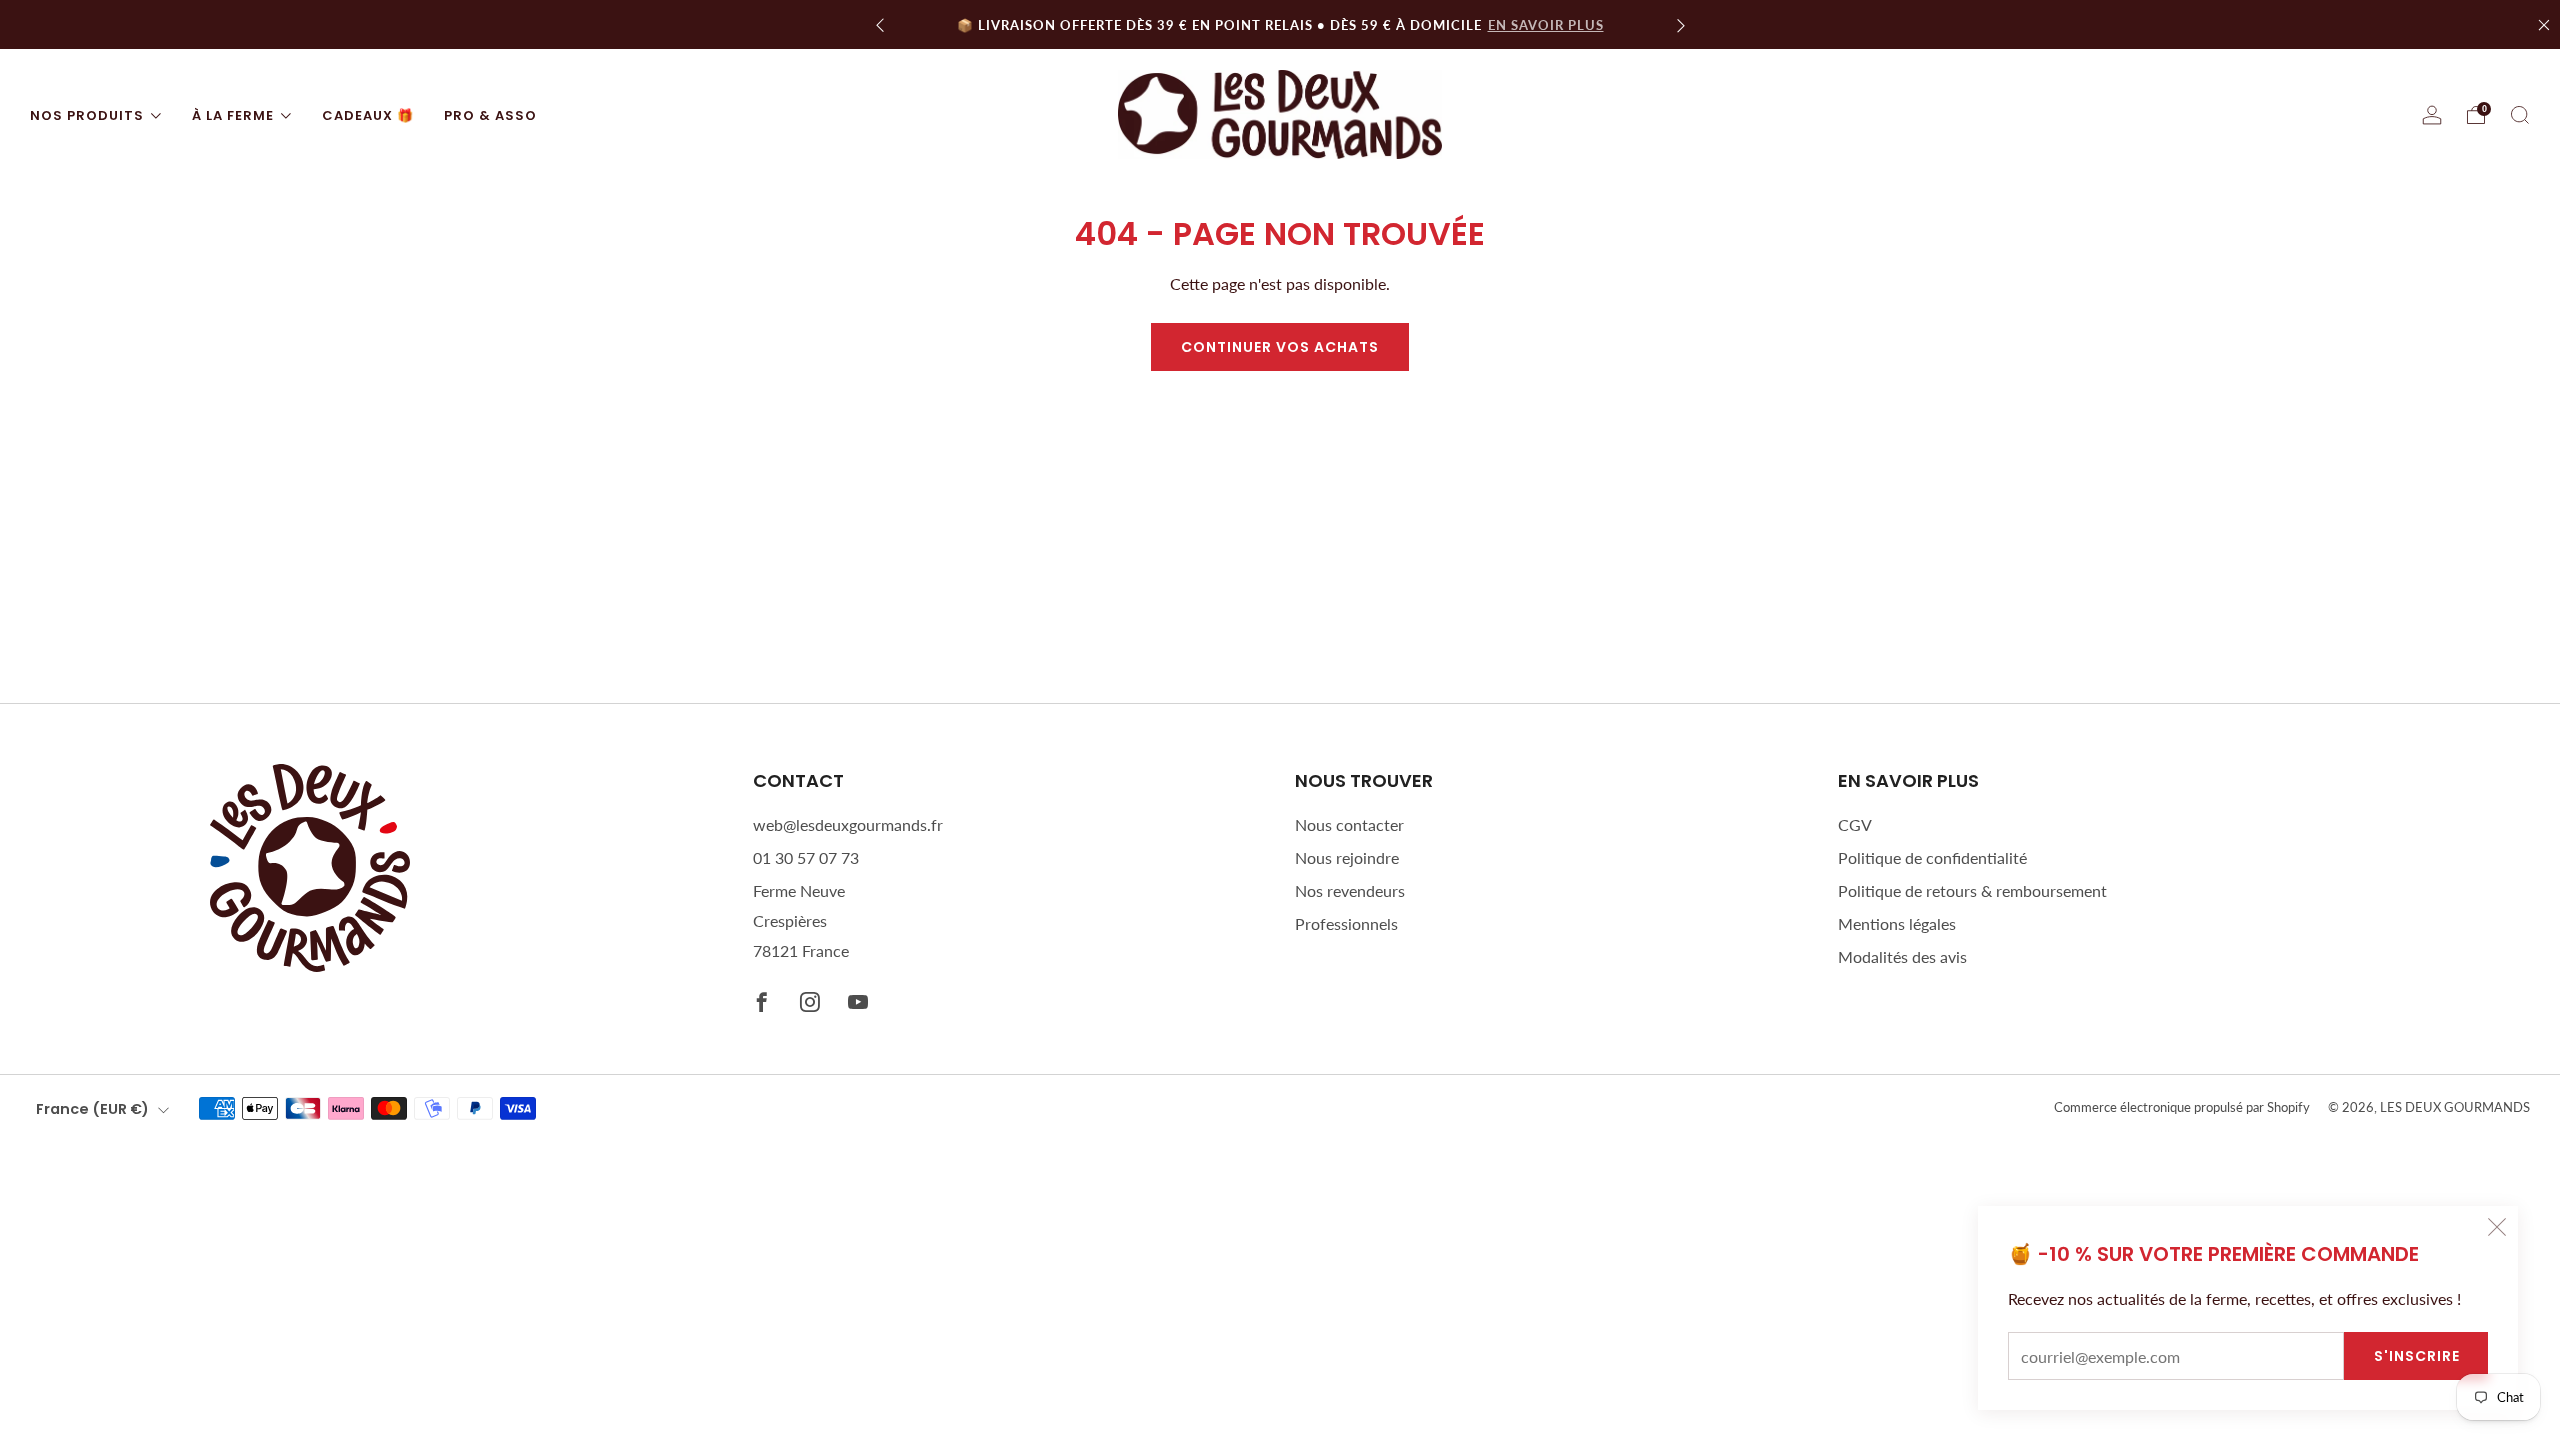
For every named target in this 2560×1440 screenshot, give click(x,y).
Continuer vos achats (1280, 347)
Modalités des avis (1902, 956)
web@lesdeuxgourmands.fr (848, 824)
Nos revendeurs (1350, 890)
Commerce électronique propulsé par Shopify (2182, 1107)
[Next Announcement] (1681, 24)
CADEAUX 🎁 (368, 115)
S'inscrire (2417, 1356)
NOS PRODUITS (87, 115)
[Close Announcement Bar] (2544, 25)
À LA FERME (233, 115)
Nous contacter (1349, 824)
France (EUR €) (92, 1109)
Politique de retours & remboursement (1972, 890)
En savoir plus (1546, 25)
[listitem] (1280, 24)
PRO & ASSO (490, 115)
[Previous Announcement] (880, 24)
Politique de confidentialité (1932, 857)
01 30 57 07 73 (806, 857)
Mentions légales (1897, 923)
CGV (1855, 824)
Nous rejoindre (1347, 857)
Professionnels (1346, 923)
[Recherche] (2520, 115)
